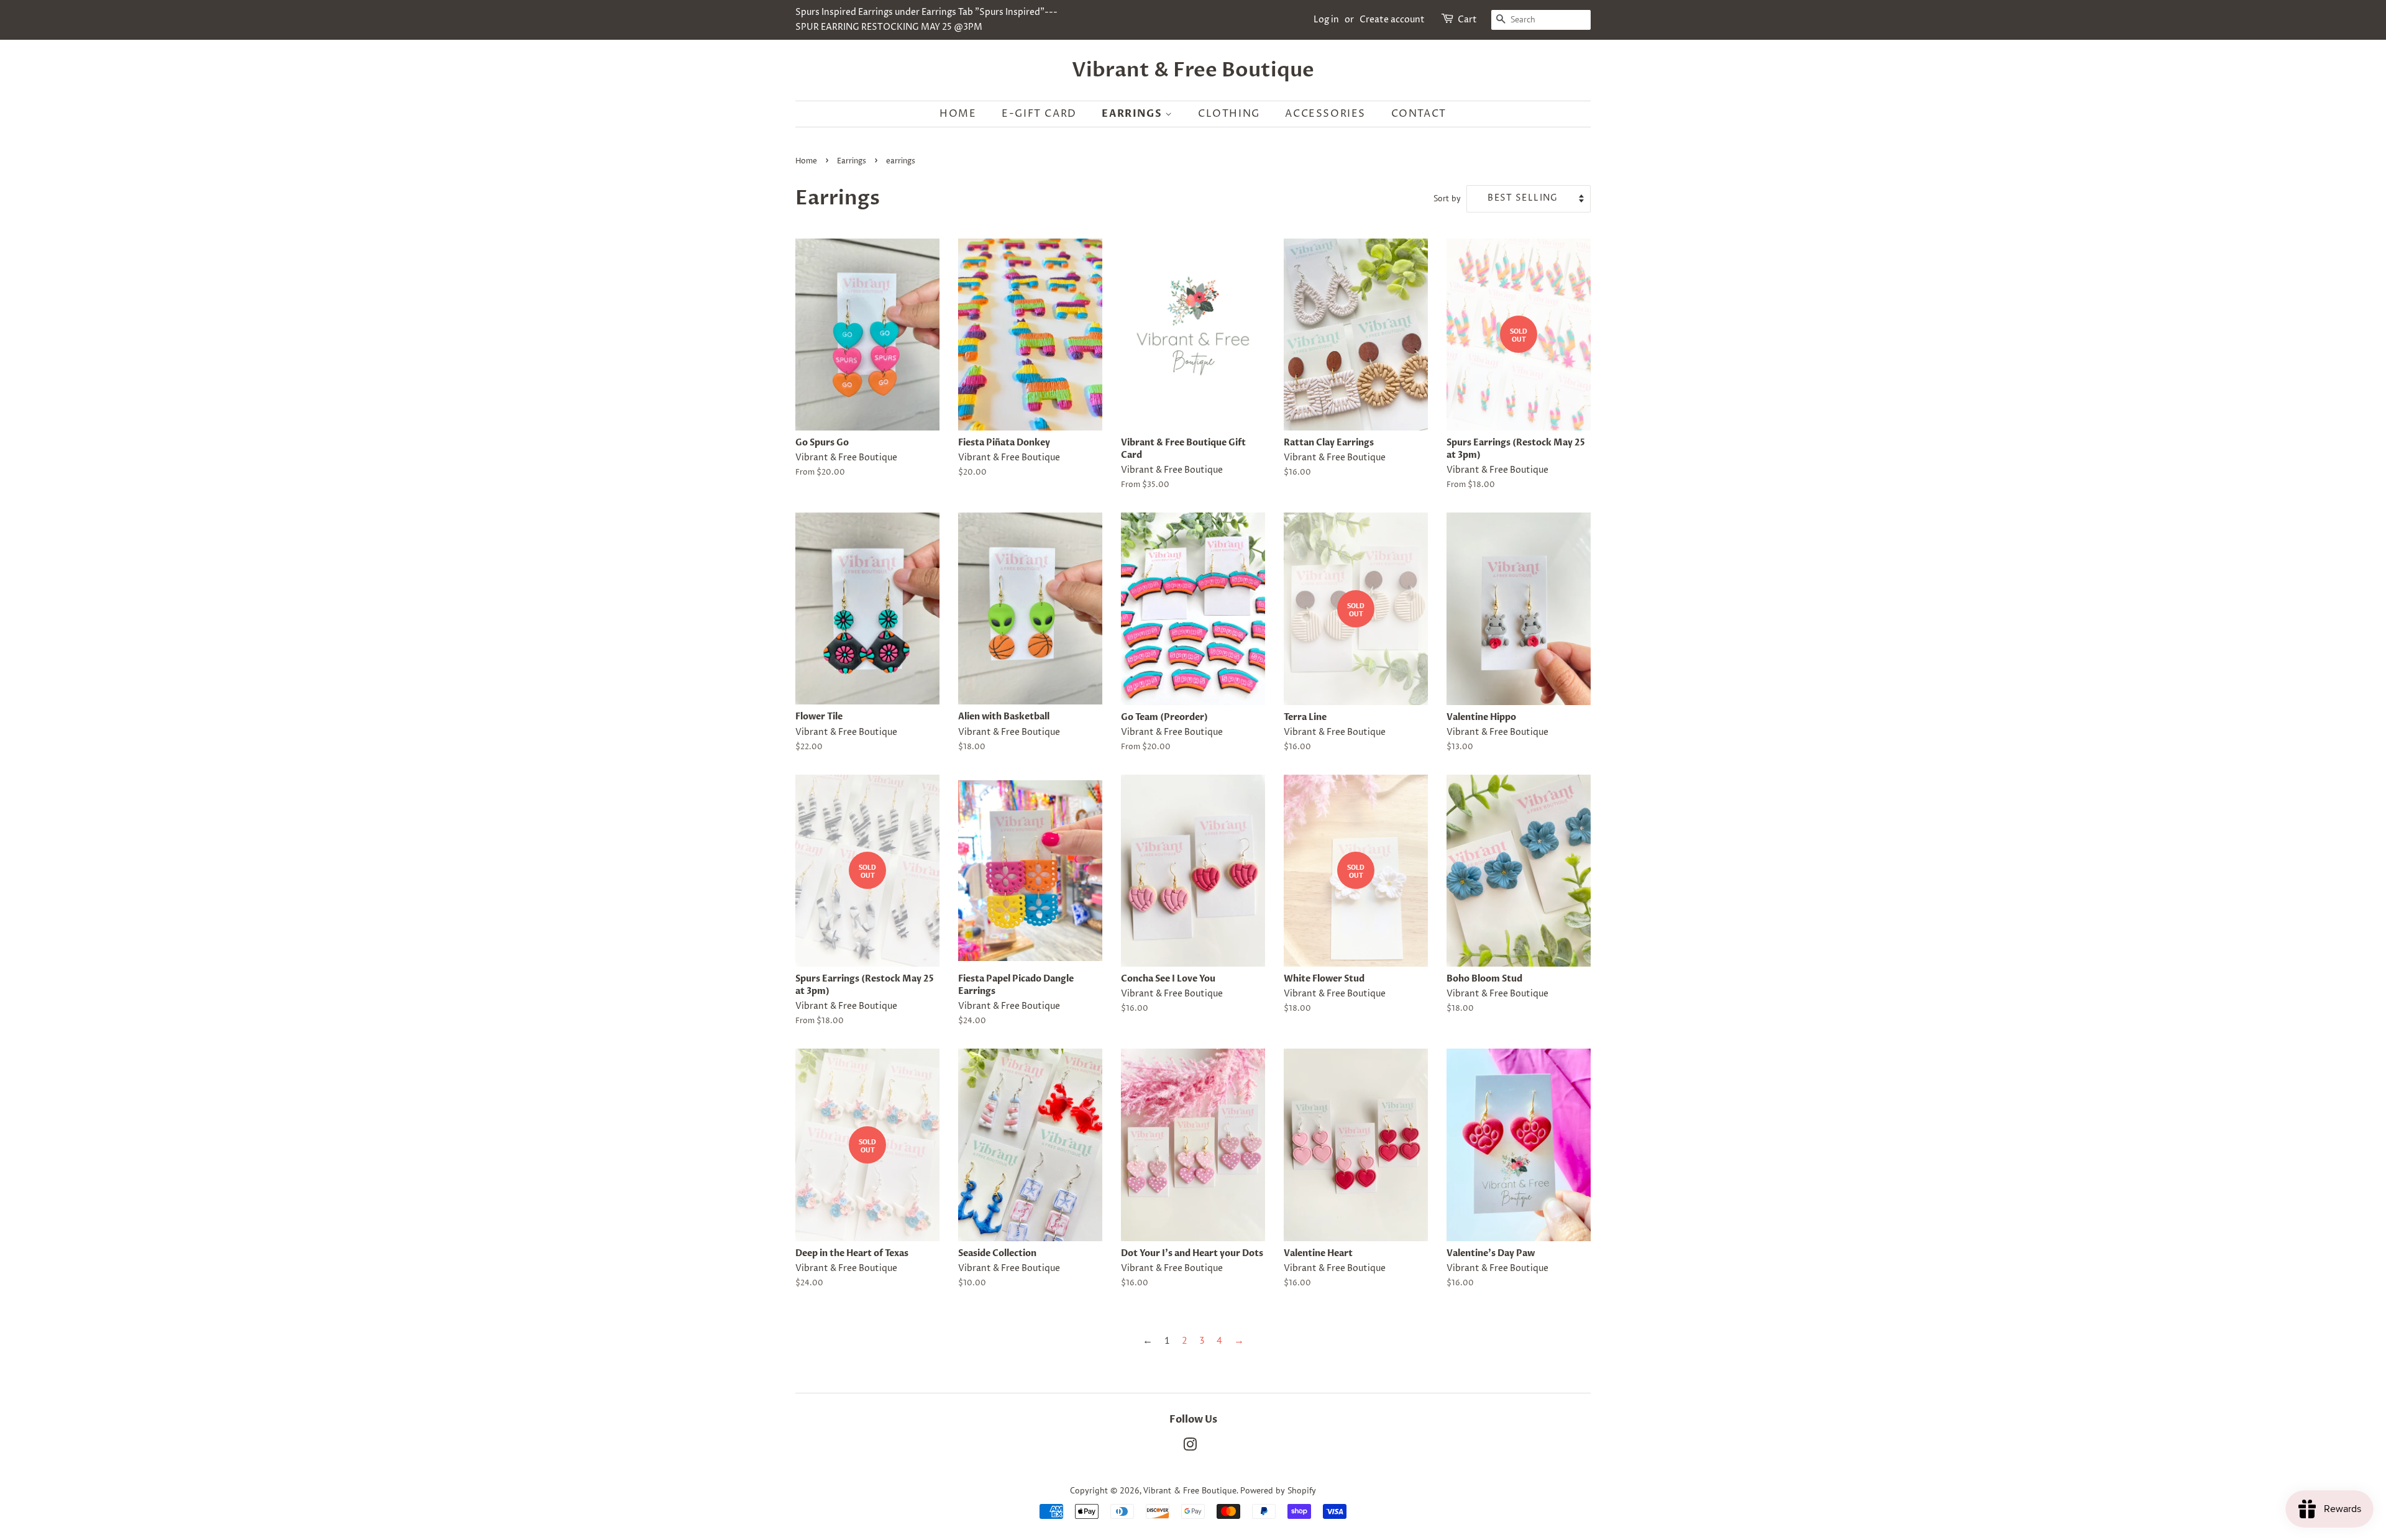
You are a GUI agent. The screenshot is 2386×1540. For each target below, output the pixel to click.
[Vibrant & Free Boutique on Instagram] (1190, 1447)
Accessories (1325, 114)
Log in (1326, 20)
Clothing (1229, 114)
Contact (1419, 114)
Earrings (1133, 114)
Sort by (1447, 198)
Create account (1392, 20)
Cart (1467, 20)
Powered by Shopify (1278, 1490)
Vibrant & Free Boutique (1193, 70)
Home (958, 114)
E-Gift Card (1039, 114)
